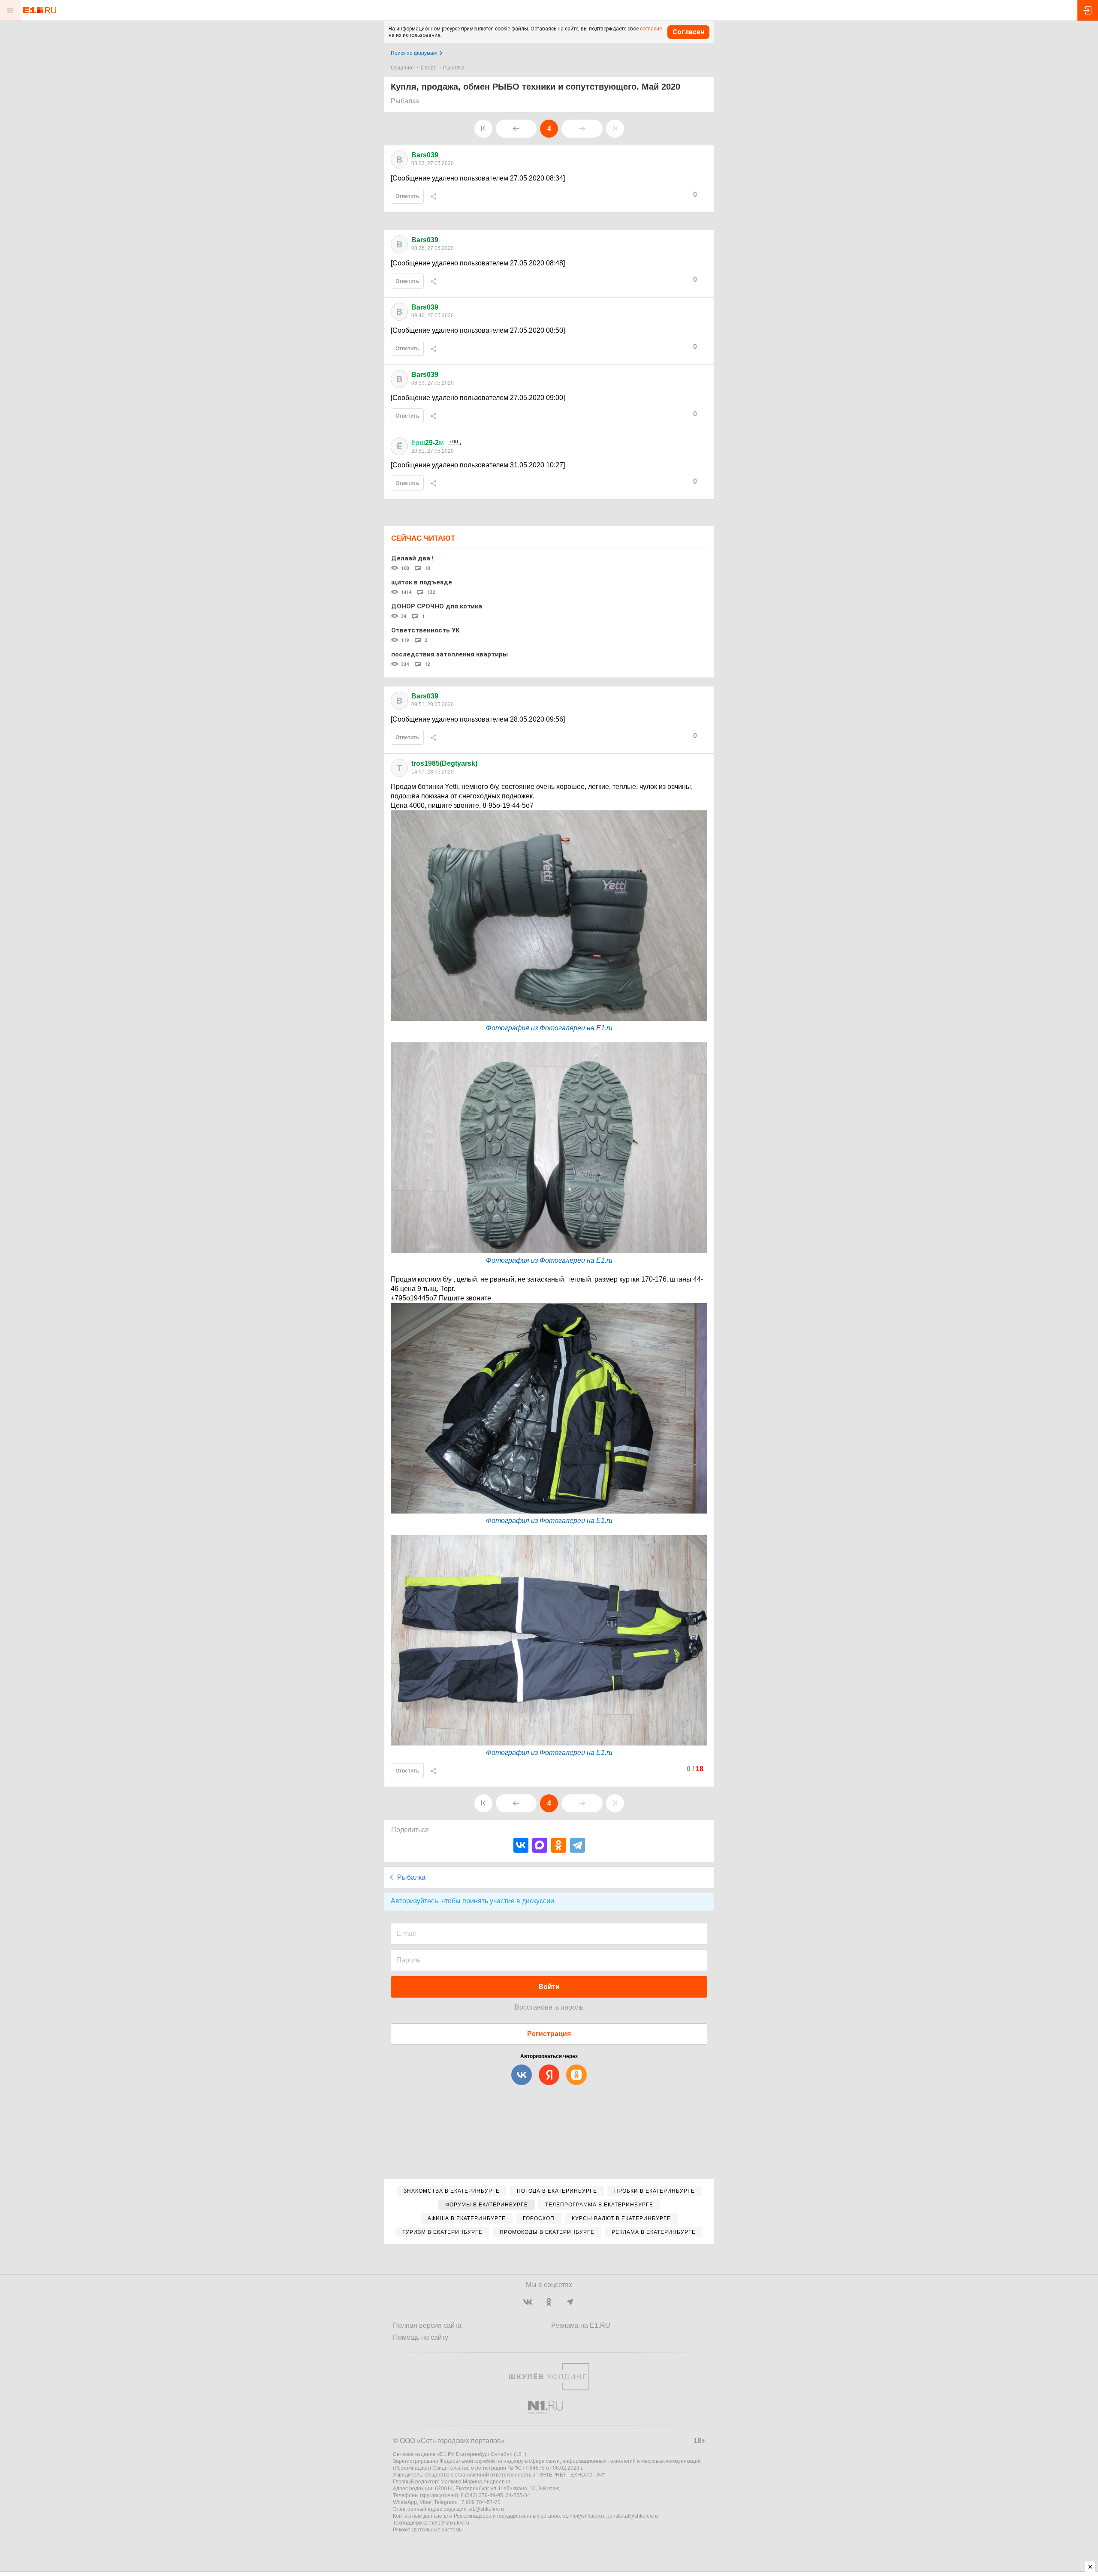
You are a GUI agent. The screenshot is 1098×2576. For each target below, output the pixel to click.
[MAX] (540, 1845)
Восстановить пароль (549, 2007)
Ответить (407, 196)
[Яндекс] (549, 2075)
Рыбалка (454, 68)
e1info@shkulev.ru (584, 2516)
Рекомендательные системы (428, 2530)
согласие (651, 29)
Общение (402, 68)
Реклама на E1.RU (581, 2325)
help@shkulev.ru (450, 2523)
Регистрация (549, 2034)
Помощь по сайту (421, 2337)
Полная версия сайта (427, 2325)
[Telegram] (578, 1845)
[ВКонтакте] (521, 1845)
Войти (549, 1987)
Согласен (688, 32)
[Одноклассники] (559, 1845)
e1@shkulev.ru (487, 2509)
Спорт (428, 68)
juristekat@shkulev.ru (633, 2516)
